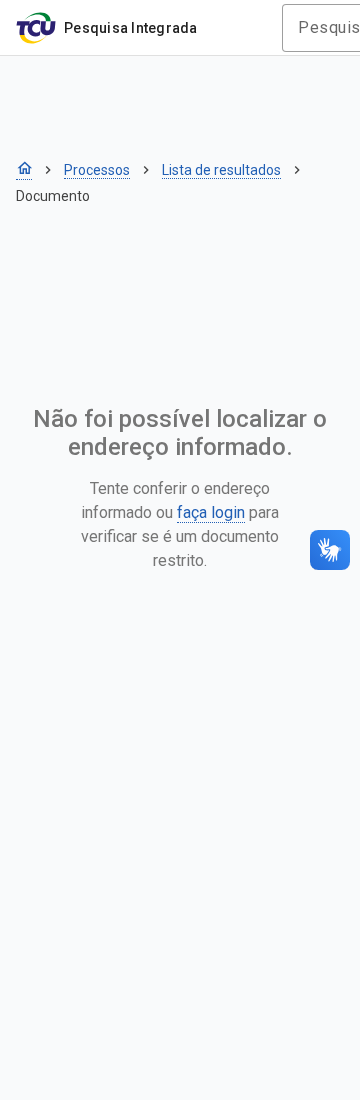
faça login (211, 512)
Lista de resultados (221, 170)
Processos (97, 170)
